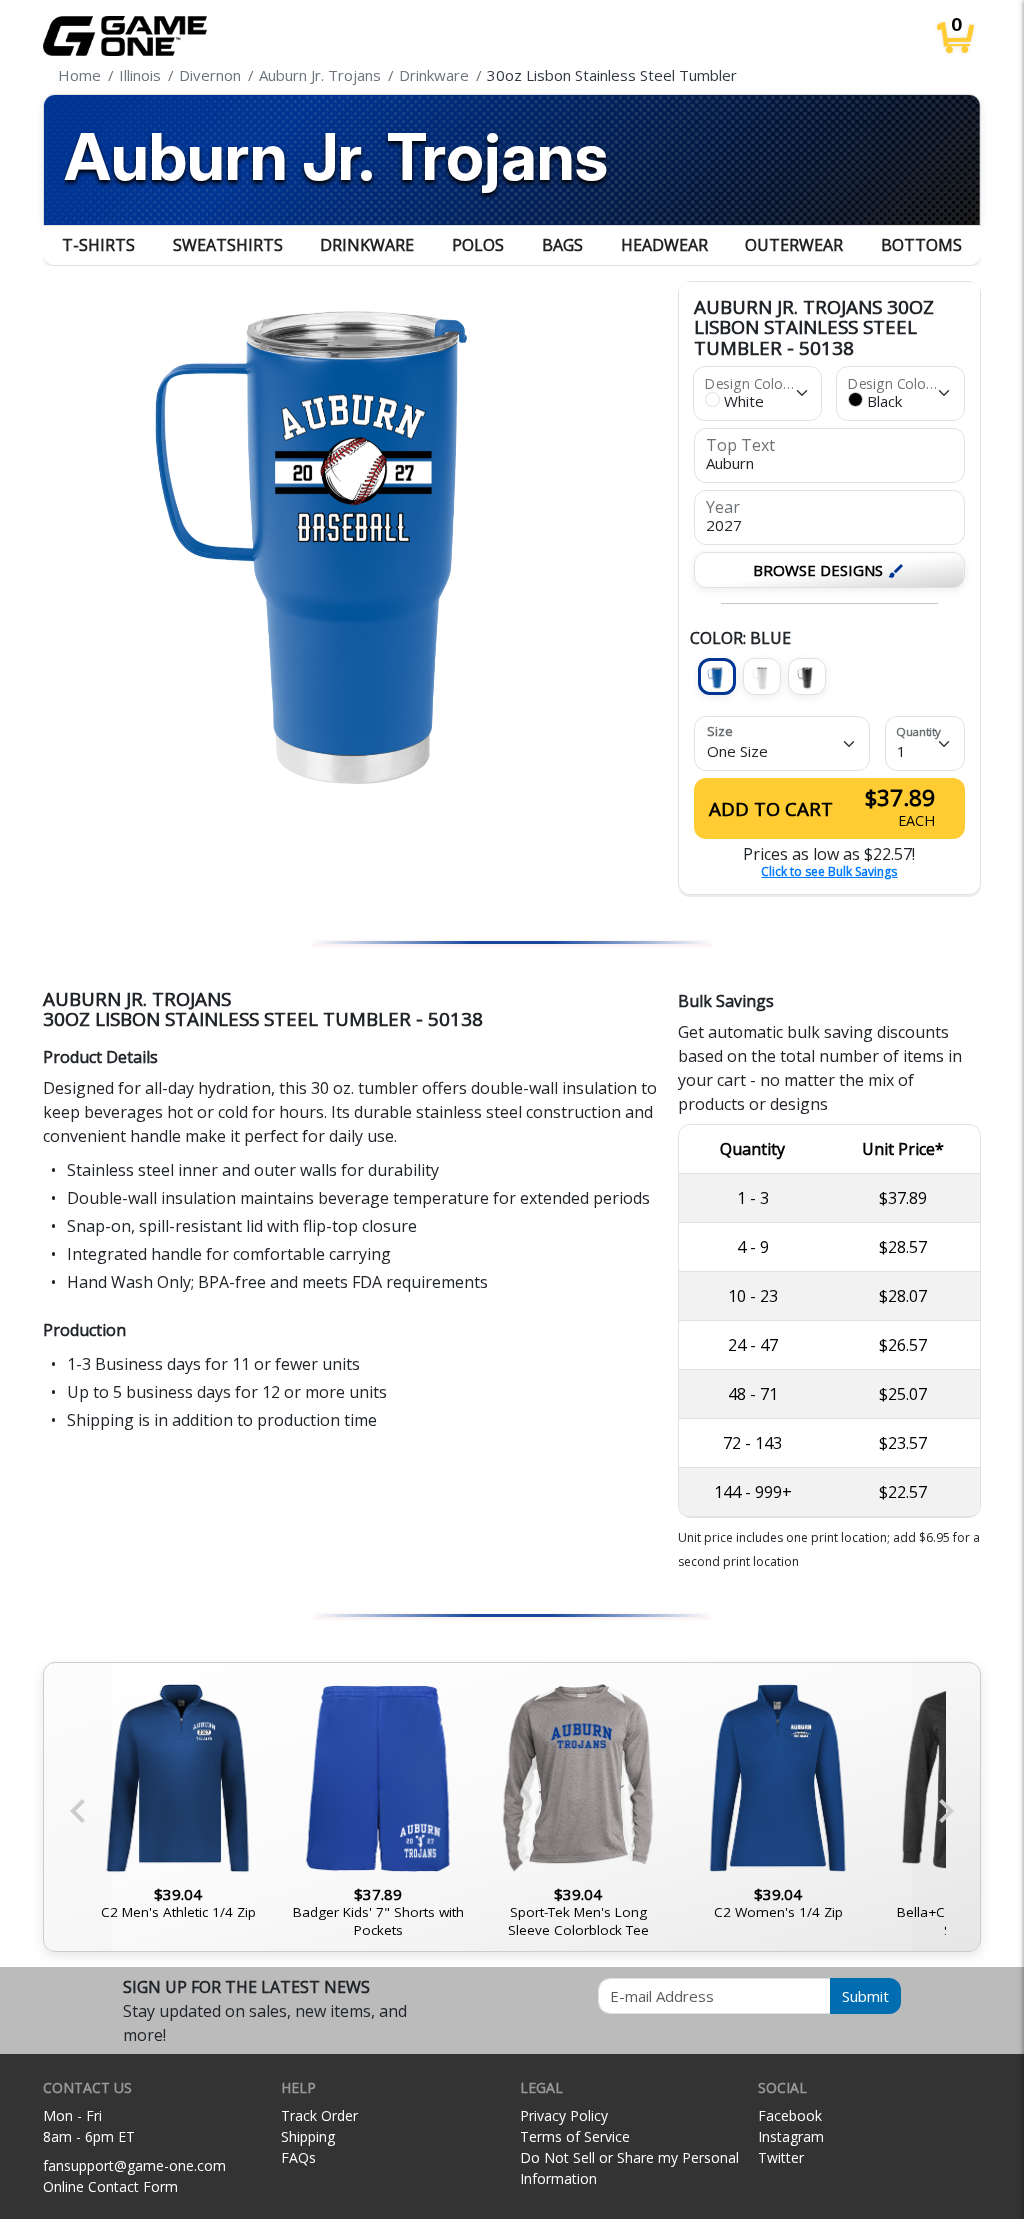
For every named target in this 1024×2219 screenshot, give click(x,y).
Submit (865, 1996)
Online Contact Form (110, 2186)
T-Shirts (98, 245)
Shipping (308, 2136)
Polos (478, 245)
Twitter (781, 2157)
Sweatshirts (228, 245)
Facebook (790, 2115)
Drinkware (367, 245)
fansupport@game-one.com (134, 2165)
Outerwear (794, 245)
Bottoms (921, 245)
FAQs (298, 2157)
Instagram (791, 2136)
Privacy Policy (564, 2115)
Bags (562, 245)
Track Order (319, 2115)
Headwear (664, 245)
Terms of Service (575, 2136)
